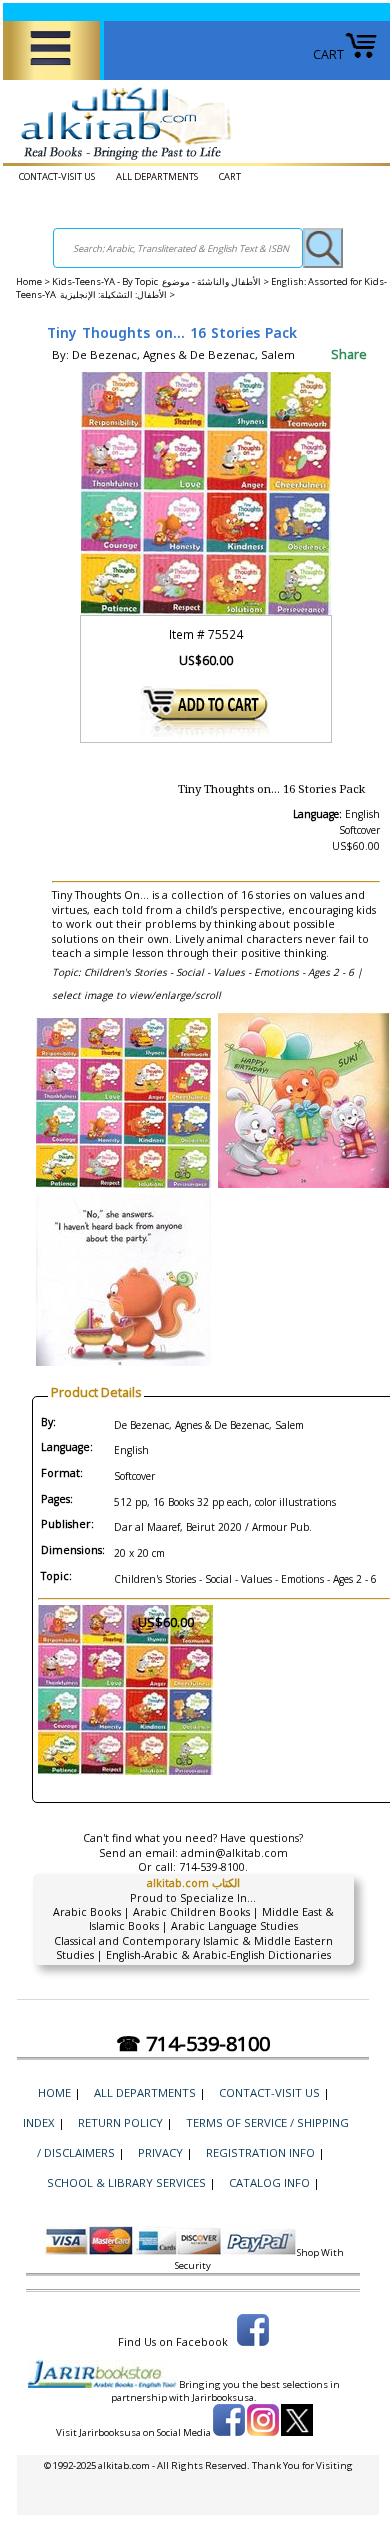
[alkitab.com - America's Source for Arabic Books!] (120, 160)
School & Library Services (126, 2182)
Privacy (160, 2152)
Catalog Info (269, 2182)
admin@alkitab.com (234, 1853)
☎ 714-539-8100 (193, 2043)
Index (39, 2122)
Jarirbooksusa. (224, 2397)
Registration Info (260, 2152)
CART (328, 54)
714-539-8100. (213, 1867)
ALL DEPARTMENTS (157, 176)
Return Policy (120, 2122)
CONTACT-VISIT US (57, 176)
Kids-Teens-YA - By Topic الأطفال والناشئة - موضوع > (161, 281)
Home (29, 281)
